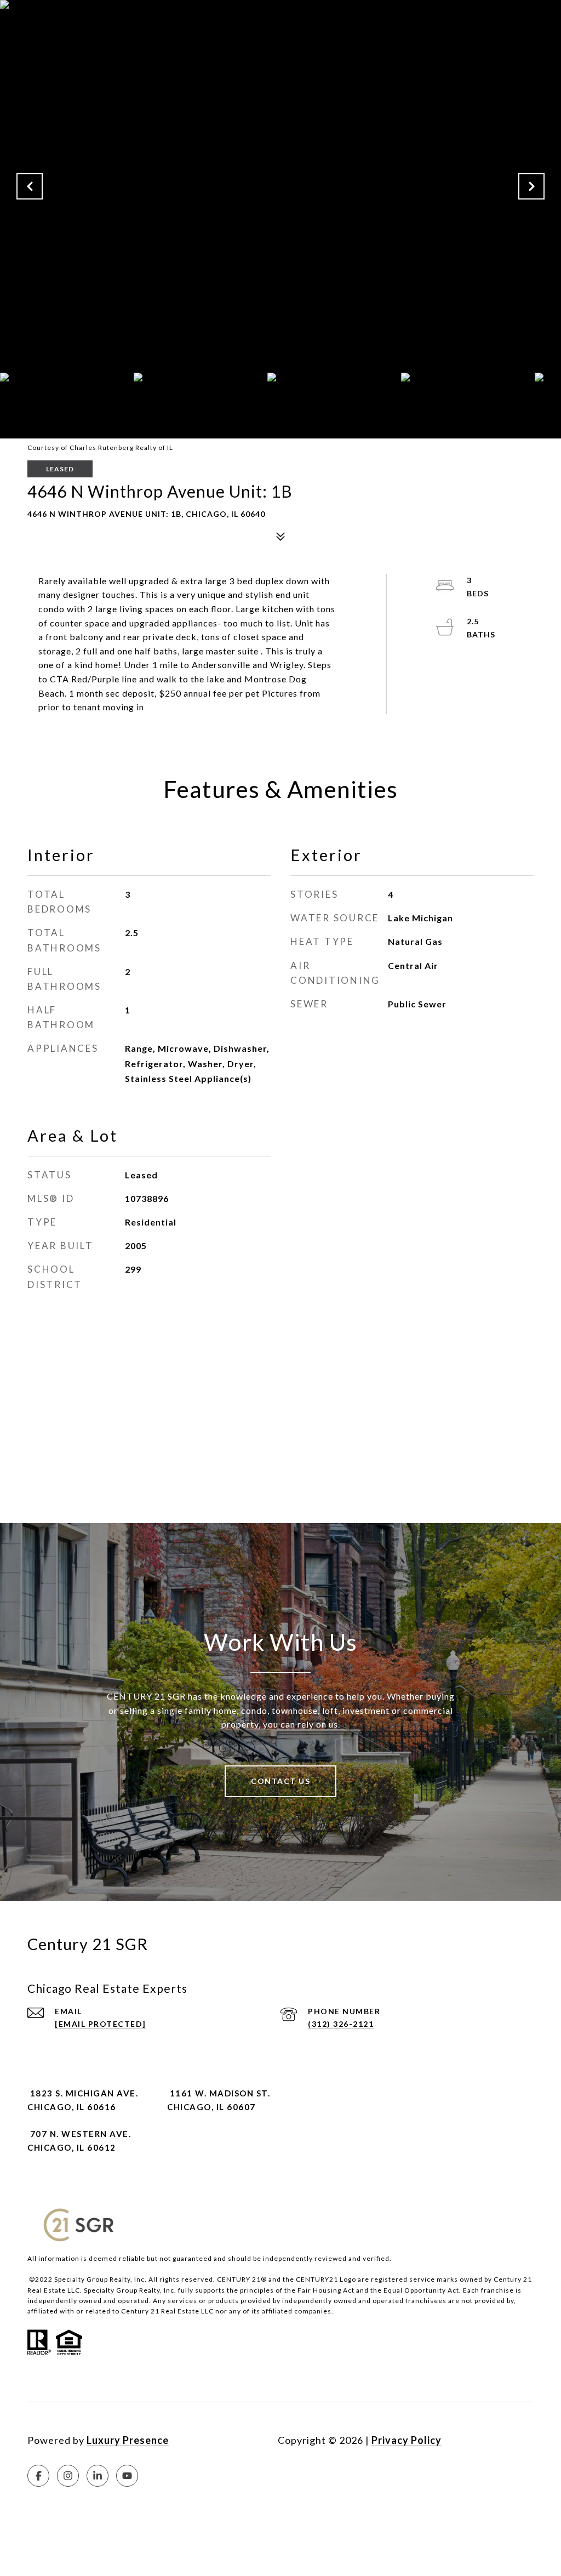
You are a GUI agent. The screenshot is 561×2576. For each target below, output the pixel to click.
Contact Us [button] (280, 1781)
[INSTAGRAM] (68, 2476)
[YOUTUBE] (127, 2476)
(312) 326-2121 (341, 2024)
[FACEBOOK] (38, 2476)
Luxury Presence (128, 2440)
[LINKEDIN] (98, 2476)
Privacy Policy (407, 2440)
